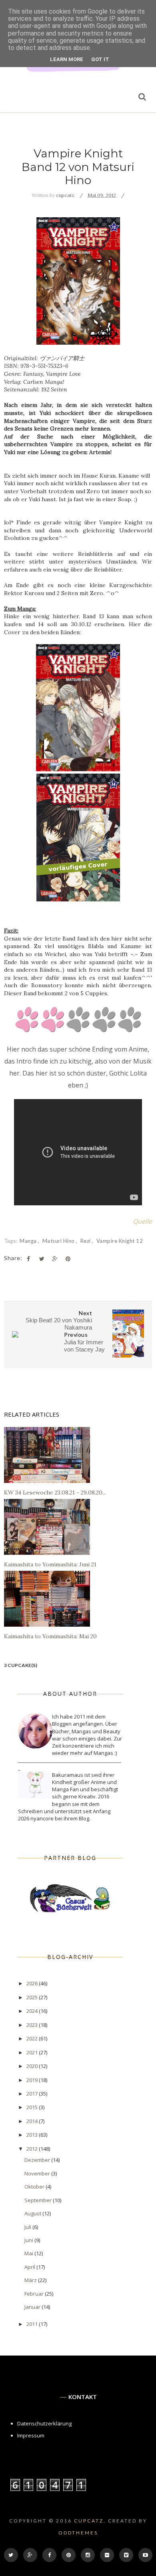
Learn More (67, 59)
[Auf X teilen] (42, 1259)
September (39, 2200)
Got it (100, 59)
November (38, 2173)
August (33, 2213)
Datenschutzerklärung (44, 2423)
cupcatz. (90, 2521)
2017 (33, 2094)
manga (29, 1241)
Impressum (31, 2435)
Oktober (35, 2187)
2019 (33, 2080)
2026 (33, 1983)
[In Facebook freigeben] (28, 1259)
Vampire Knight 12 (120, 1241)
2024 (33, 2011)
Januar (33, 2307)
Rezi (86, 1241)
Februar (35, 2294)
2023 (33, 2025)
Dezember (38, 2160)
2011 (33, 2324)
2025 (33, 1997)
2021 (33, 2052)
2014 (33, 2121)
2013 (33, 2135)
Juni (29, 2240)
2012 (33, 2149)
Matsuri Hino (59, 1241)
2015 (33, 2107)
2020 (33, 2066)
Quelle (142, 1221)
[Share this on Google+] (55, 1259)
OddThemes (78, 2533)
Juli (28, 2227)
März (31, 2280)
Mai (29, 2253)
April (30, 2267)
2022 (33, 2038)
